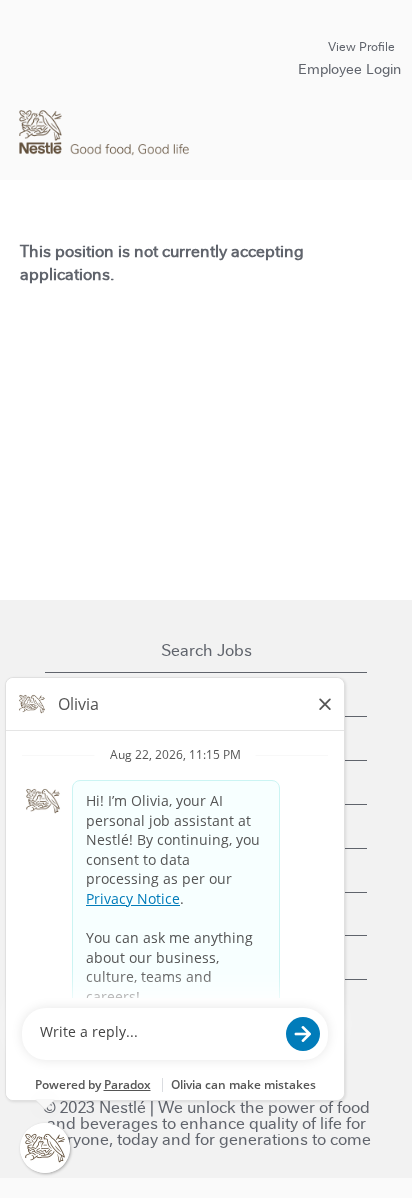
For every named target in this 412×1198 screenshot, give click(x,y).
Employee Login (349, 69)
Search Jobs (206, 650)
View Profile (361, 47)
